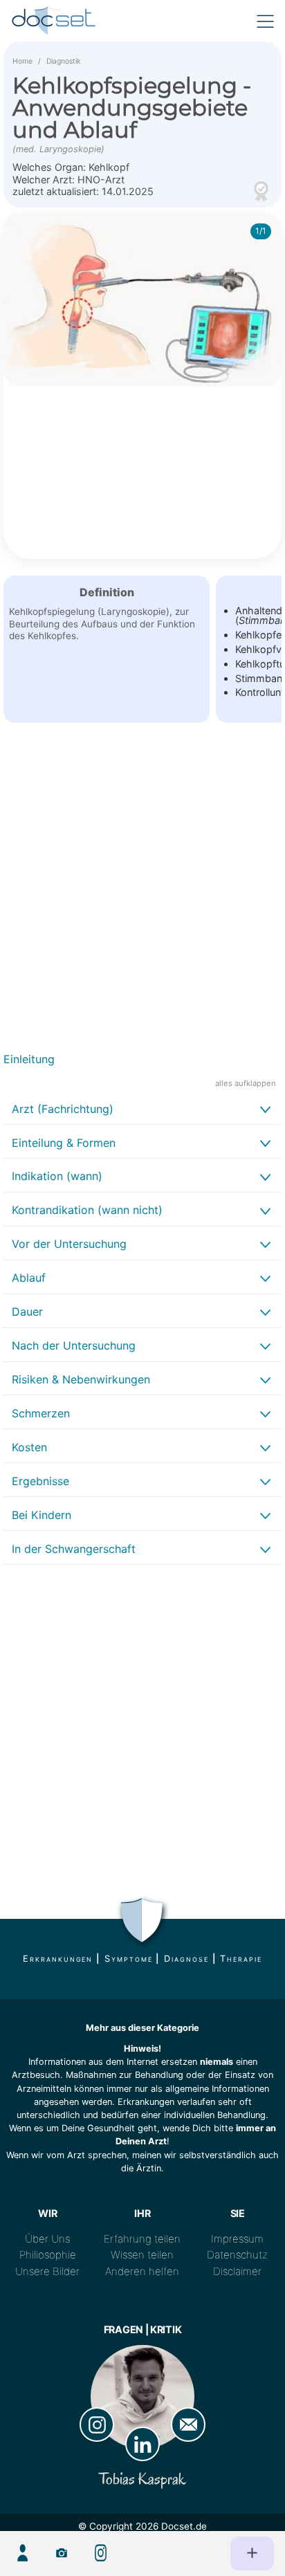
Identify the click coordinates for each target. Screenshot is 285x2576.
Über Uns (47, 2239)
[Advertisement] (142, 893)
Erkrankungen (58, 1959)
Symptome (128, 1959)
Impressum (237, 2239)
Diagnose (186, 1959)
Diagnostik (64, 61)
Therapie (241, 1959)
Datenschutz (237, 2255)
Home (22, 61)
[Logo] (54, 21)
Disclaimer (237, 2271)
